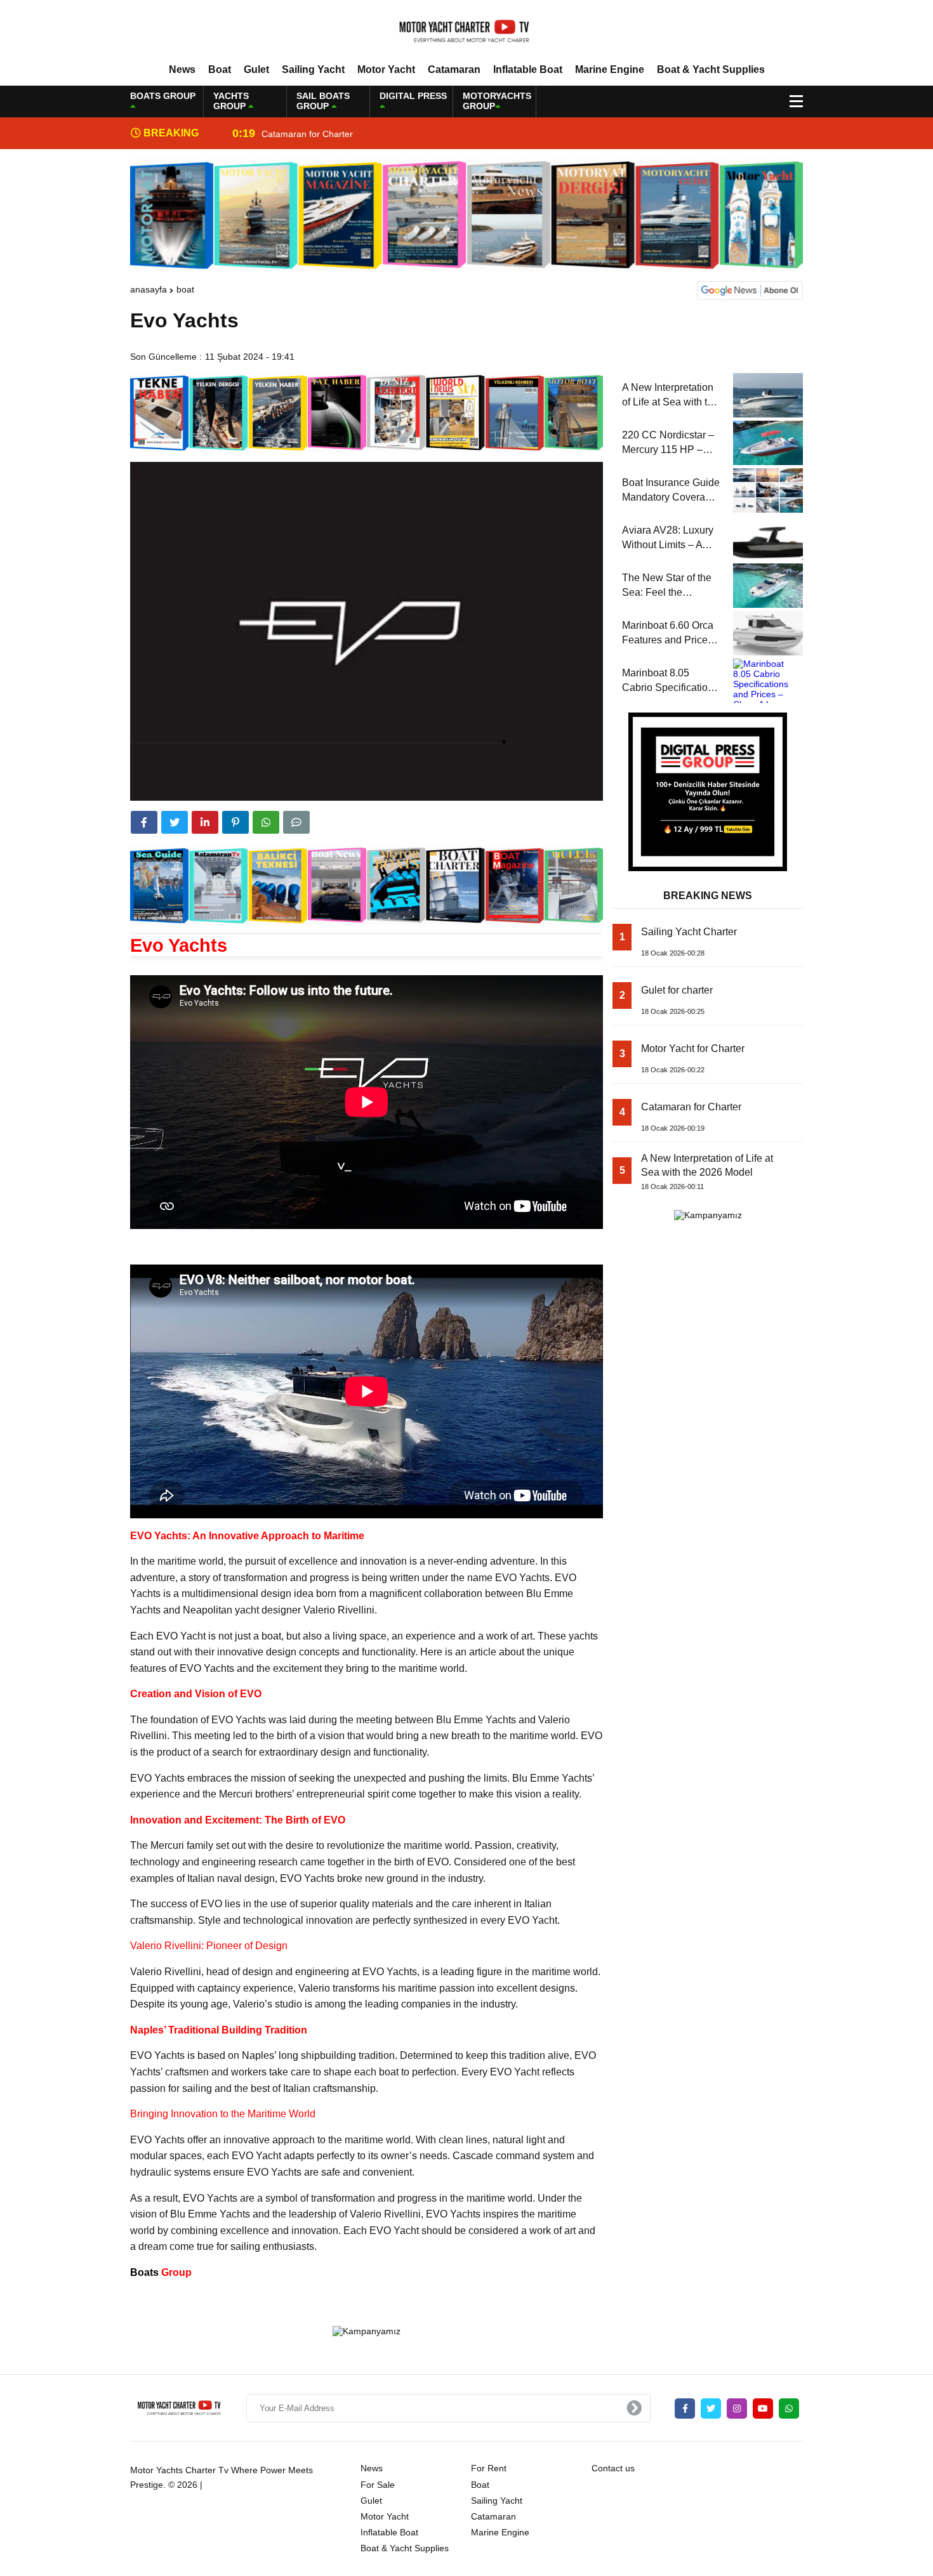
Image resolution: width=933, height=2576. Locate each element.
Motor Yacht (386, 69)
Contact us (613, 2468)
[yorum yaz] (296, 822)
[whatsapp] (789, 2408)
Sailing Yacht (313, 69)
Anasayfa (149, 289)
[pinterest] (235, 822)
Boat (220, 69)
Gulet (256, 69)
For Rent (489, 2468)
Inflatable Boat (528, 69)
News (182, 69)
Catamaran (454, 69)
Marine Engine (610, 69)
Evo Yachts (179, 945)
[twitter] (175, 822)
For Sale (378, 2485)
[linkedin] (205, 822)
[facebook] (144, 822)
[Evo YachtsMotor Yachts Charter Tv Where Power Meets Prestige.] (466, 31)
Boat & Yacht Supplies (711, 69)
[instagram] (737, 2408)
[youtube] (763, 2408)
